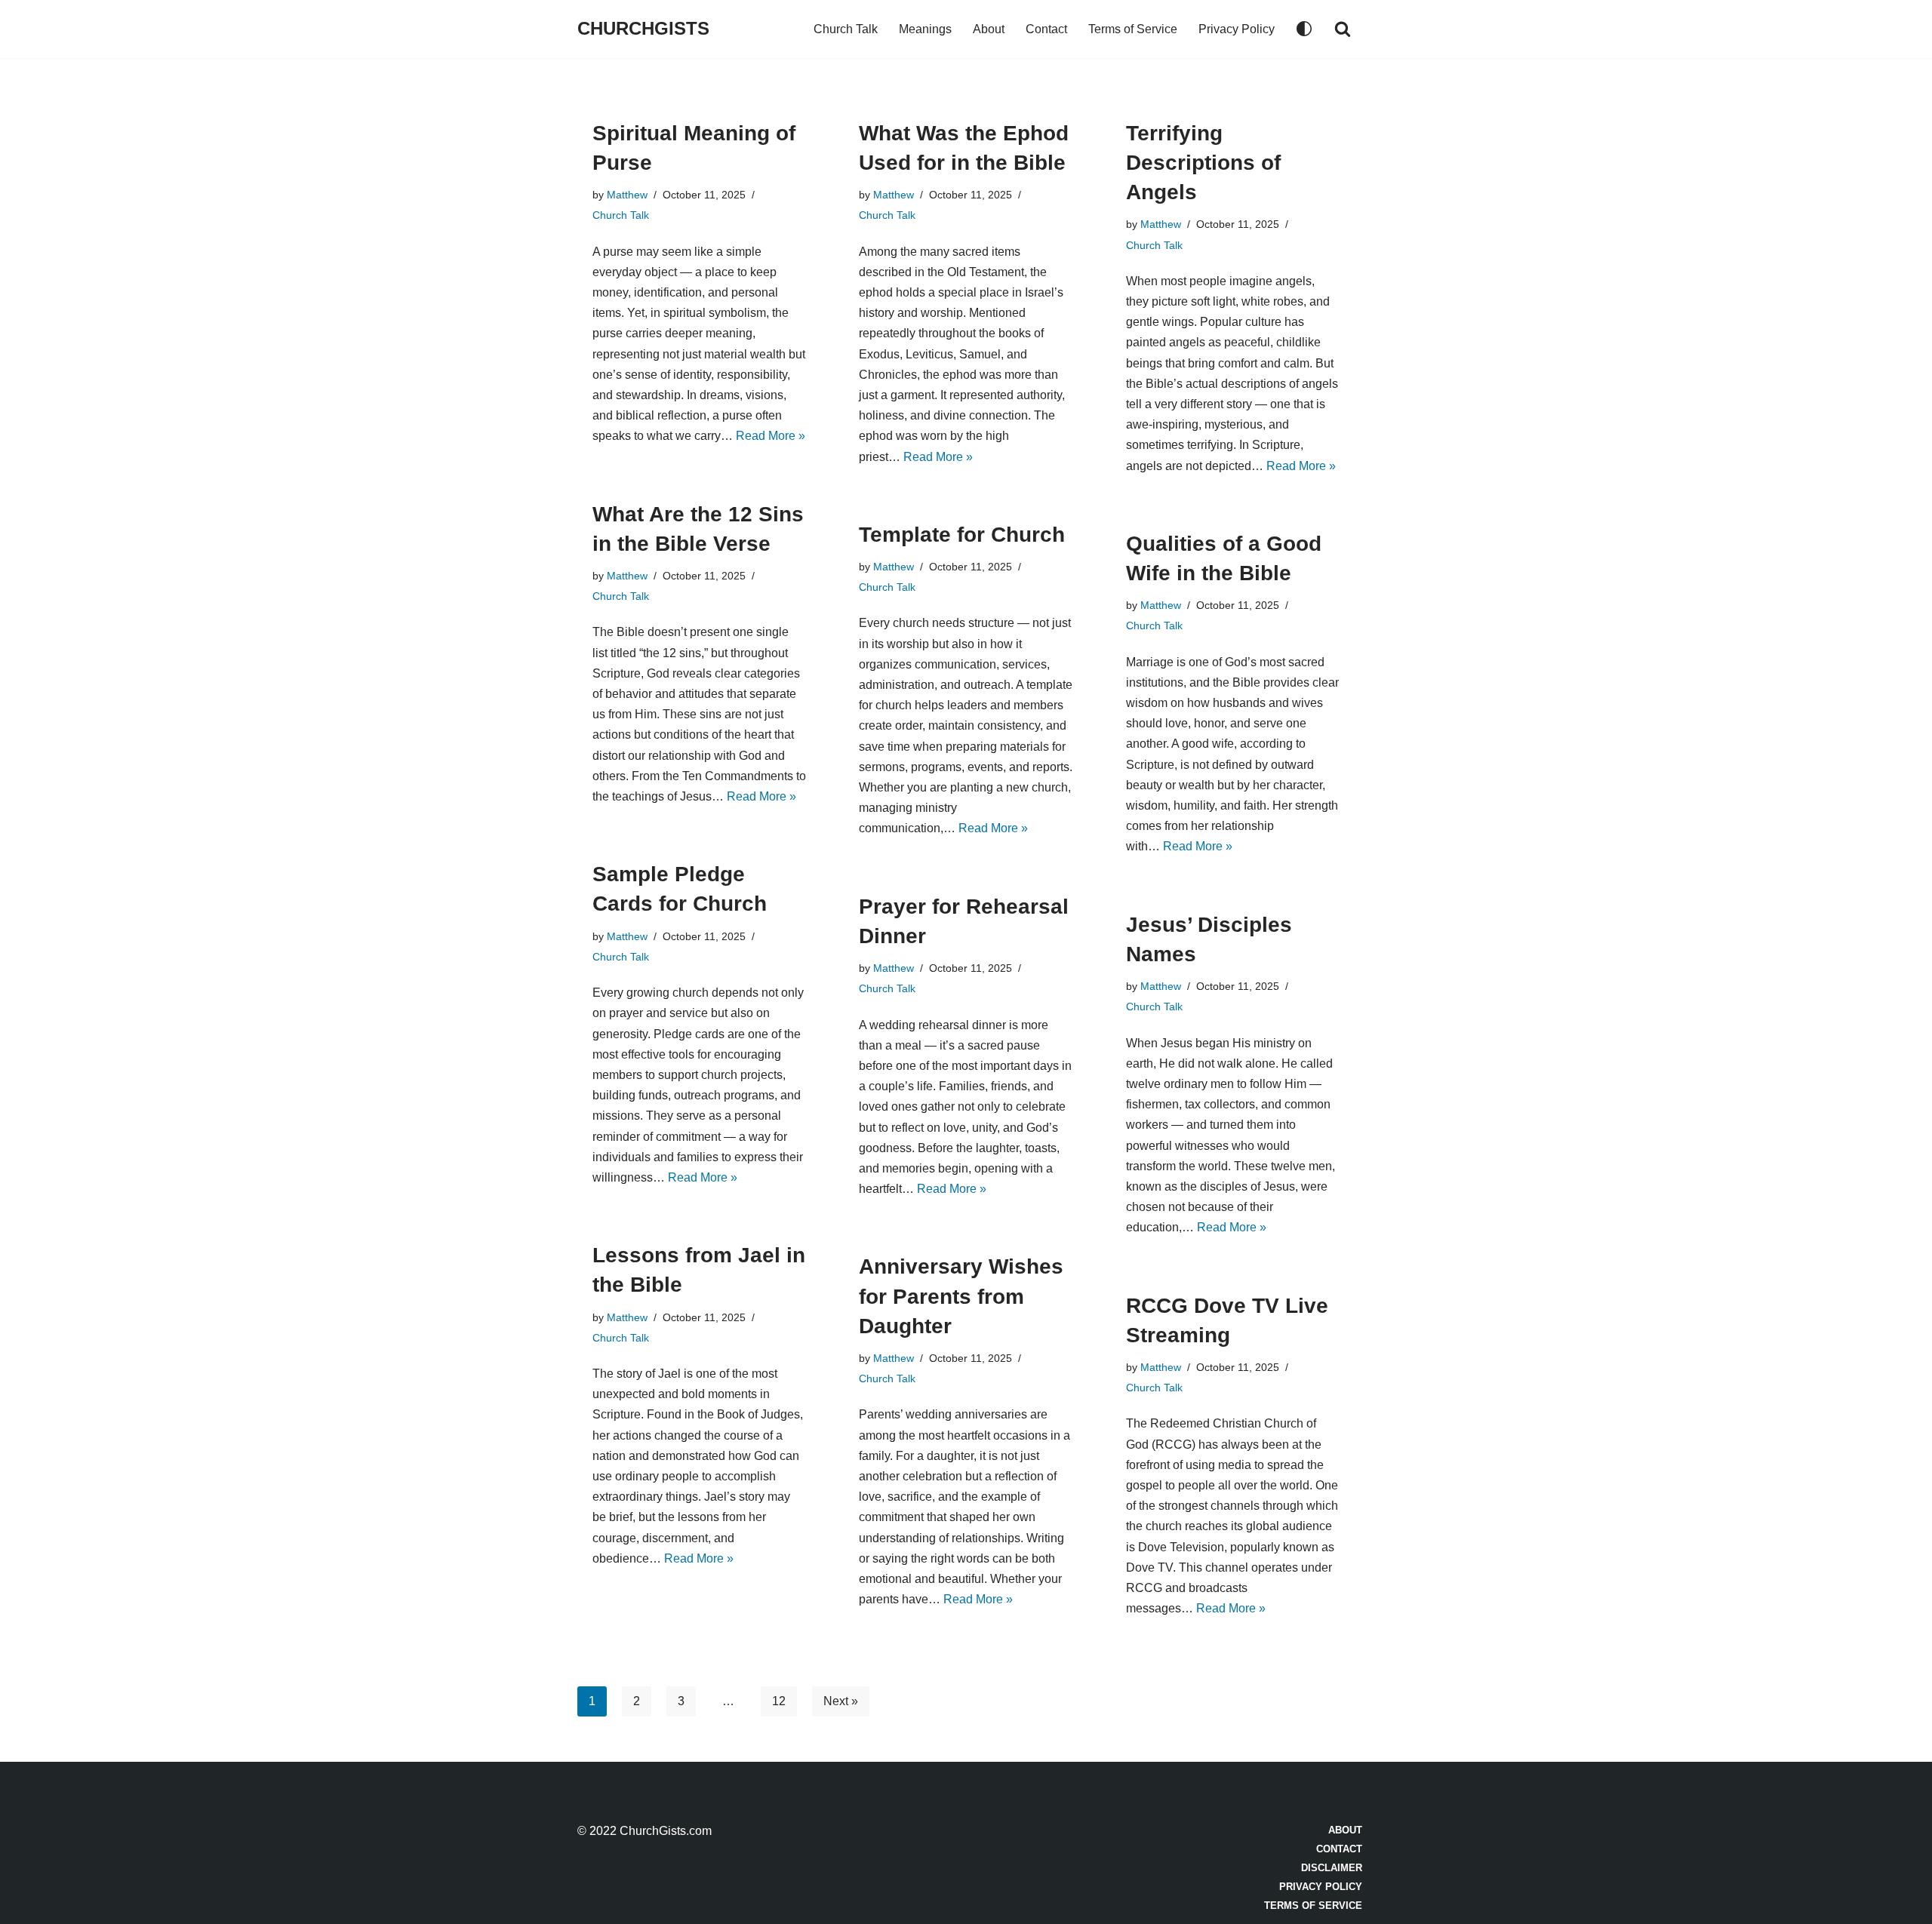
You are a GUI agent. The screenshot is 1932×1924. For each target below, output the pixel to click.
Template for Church (962, 535)
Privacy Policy (1237, 29)
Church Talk (846, 29)
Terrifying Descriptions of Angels (1203, 163)
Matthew (627, 195)
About (989, 29)
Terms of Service (1133, 29)
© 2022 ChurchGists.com (645, 1831)
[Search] (1343, 29)
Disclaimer (1332, 1868)
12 (779, 1701)
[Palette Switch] (1304, 29)
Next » (841, 1701)
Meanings (925, 29)
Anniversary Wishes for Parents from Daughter (961, 1296)
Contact (1046, 29)
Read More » (771, 436)
